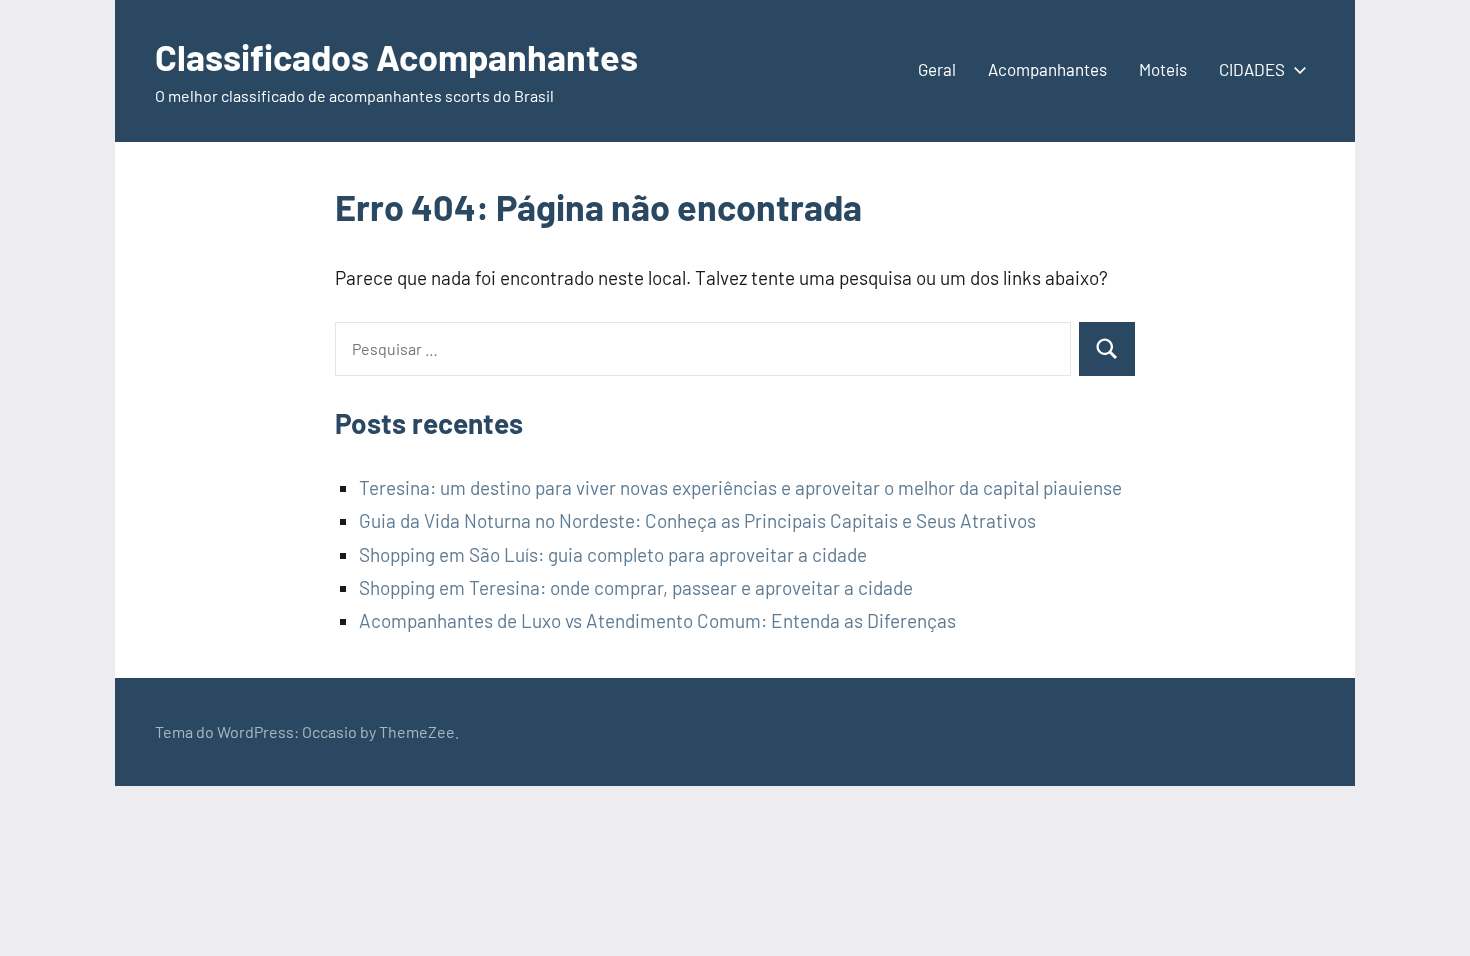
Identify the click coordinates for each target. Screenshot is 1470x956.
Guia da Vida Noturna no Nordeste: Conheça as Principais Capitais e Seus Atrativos (697, 520)
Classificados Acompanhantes (396, 56)
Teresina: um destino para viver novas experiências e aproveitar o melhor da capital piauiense (740, 487)
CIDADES (1252, 69)
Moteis (1163, 69)
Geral (937, 69)
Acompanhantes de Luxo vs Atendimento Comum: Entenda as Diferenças (657, 620)
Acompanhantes (1047, 69)
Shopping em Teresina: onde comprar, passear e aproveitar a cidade (636, 587)
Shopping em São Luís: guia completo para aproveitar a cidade (613, 554)
